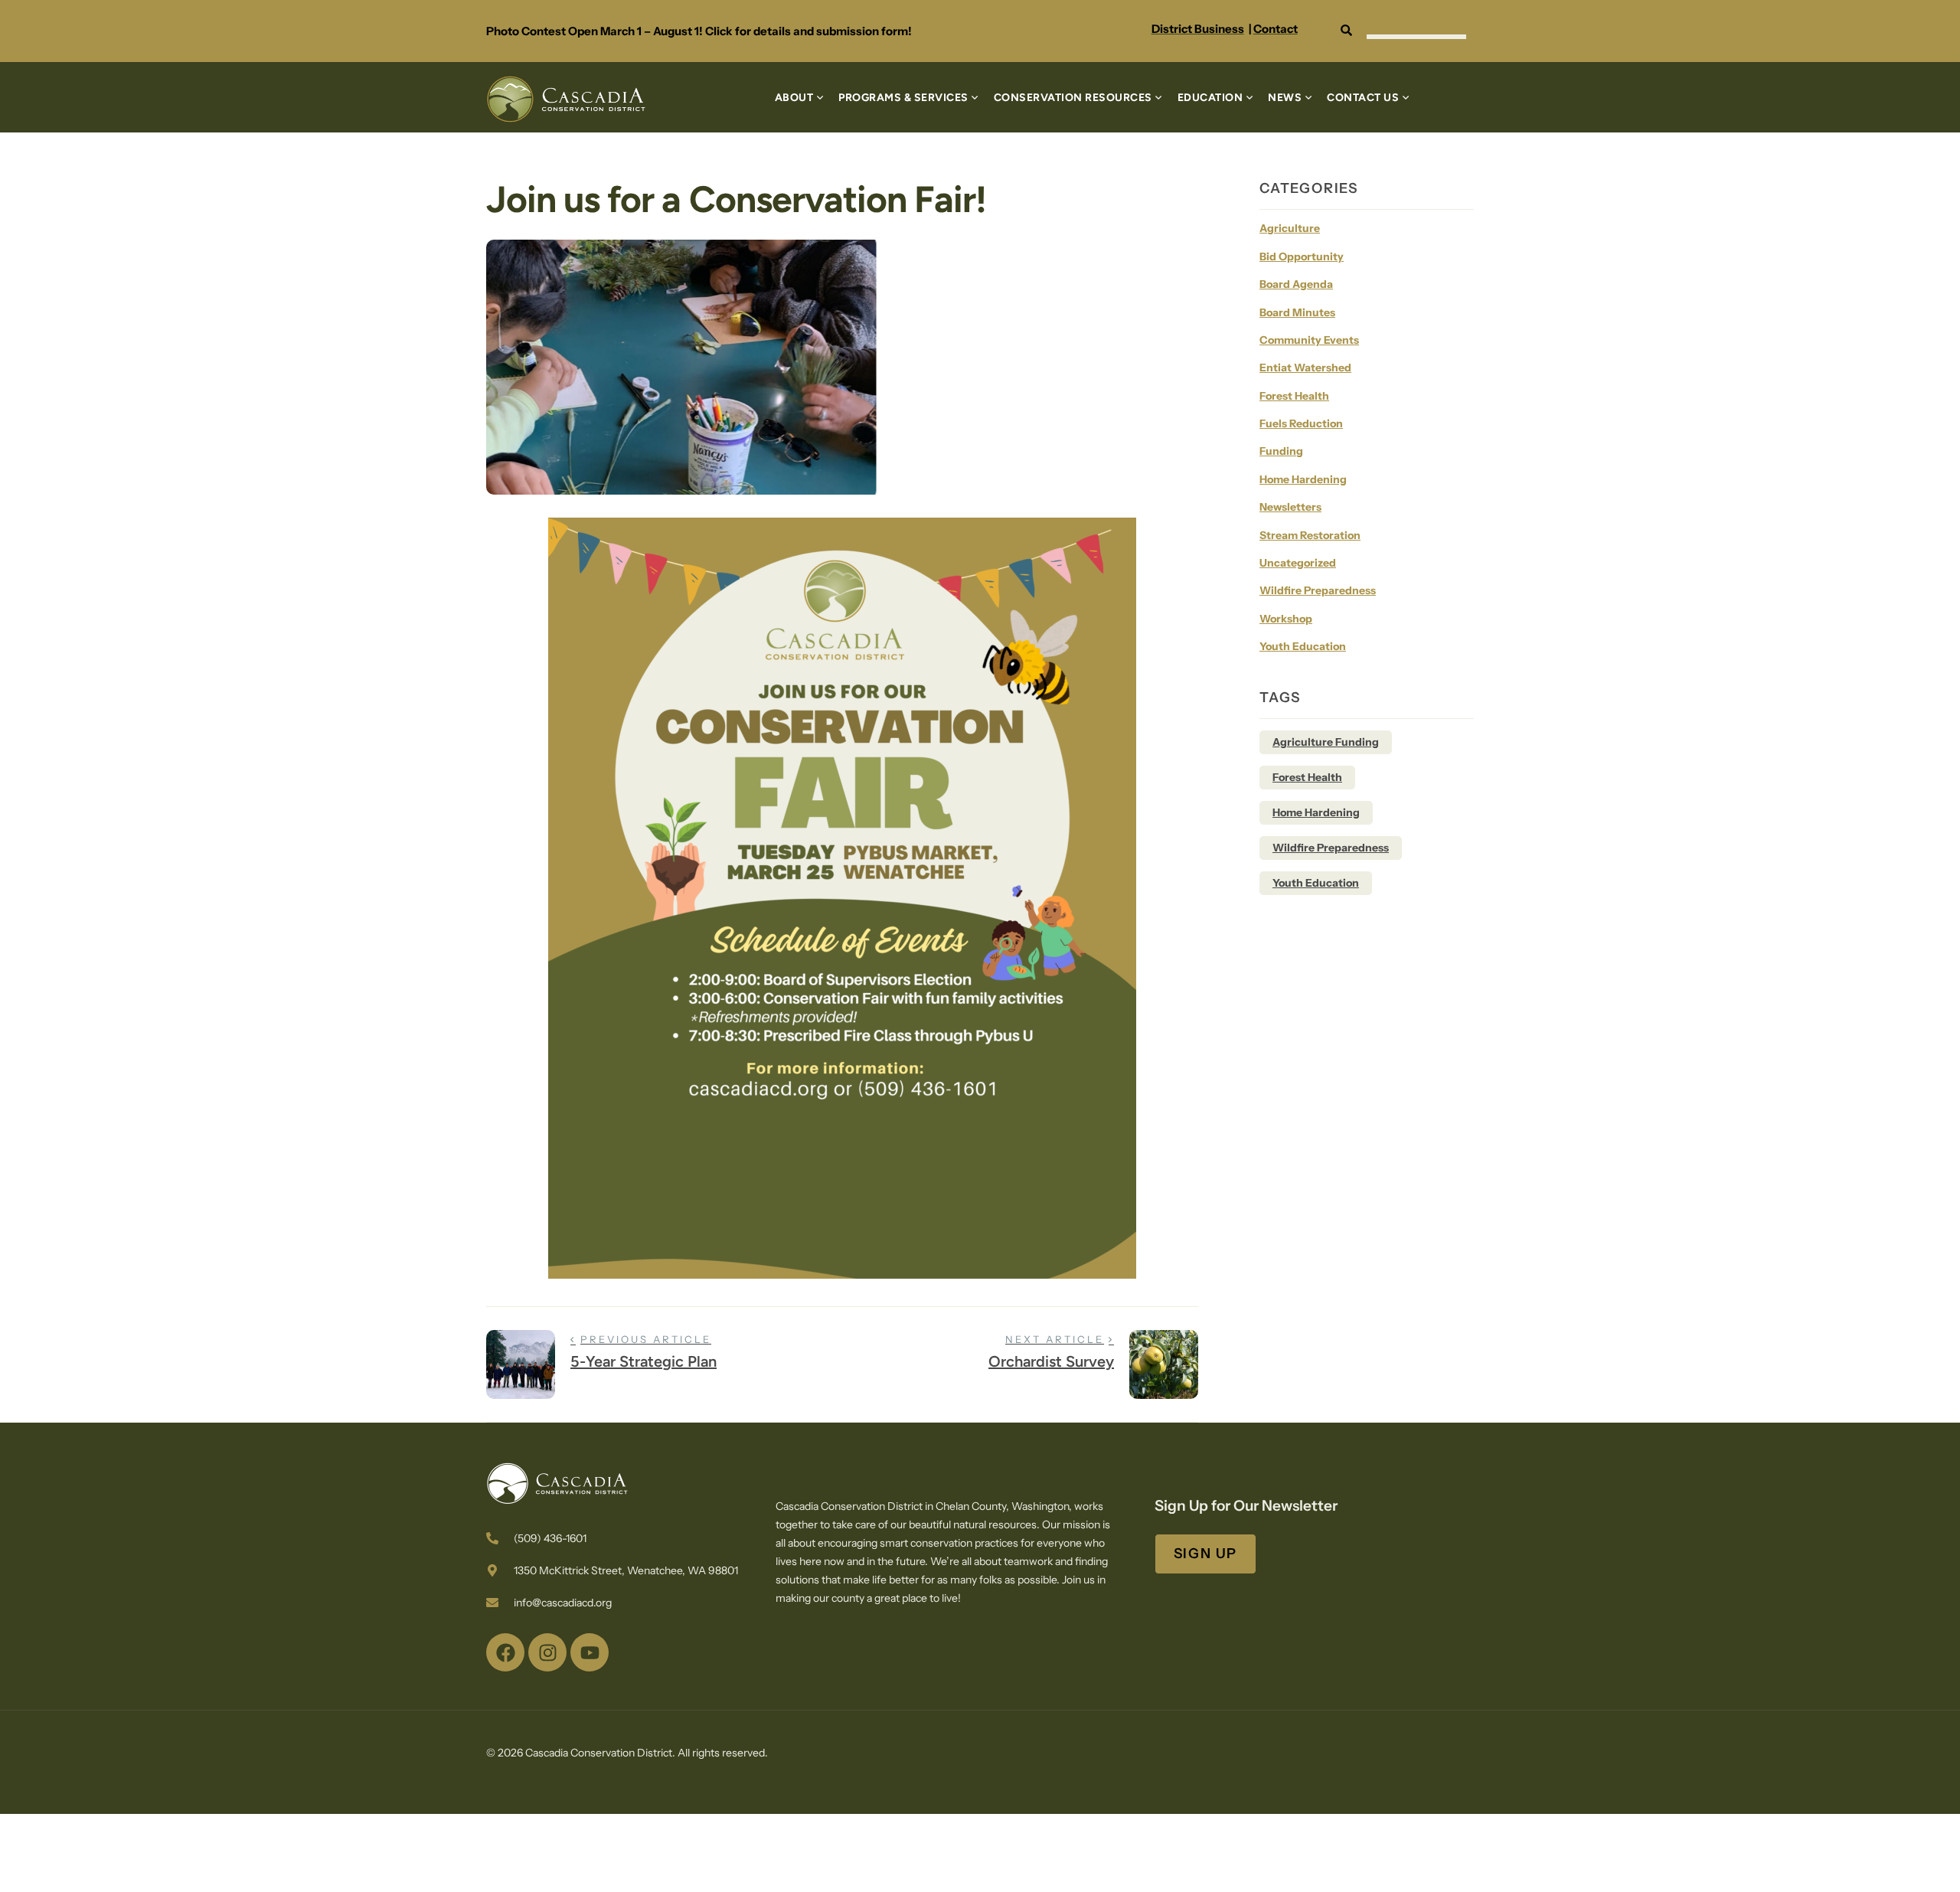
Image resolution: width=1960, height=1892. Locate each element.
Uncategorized (1298, 563)
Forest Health (1294, 396)
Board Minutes (1297, 312)
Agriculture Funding (1326, 742)
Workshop (1286, 619)
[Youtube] (590, 1652)
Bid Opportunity (1302, 257)
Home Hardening (1303, 479)
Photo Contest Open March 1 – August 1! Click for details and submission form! (699, 31)
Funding (1281, 451)
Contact (1276, 29)
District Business (1198, 29)
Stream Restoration (1310, 535)
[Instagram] (547, 1652)
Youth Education (1303, 646)
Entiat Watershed (1305, 368)
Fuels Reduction (1301, 423)
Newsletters (1290, 507)
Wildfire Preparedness (1318, 590)
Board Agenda (1296, 284)
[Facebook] (505, 1652)
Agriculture (1290, 228)
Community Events (1309, 340)
